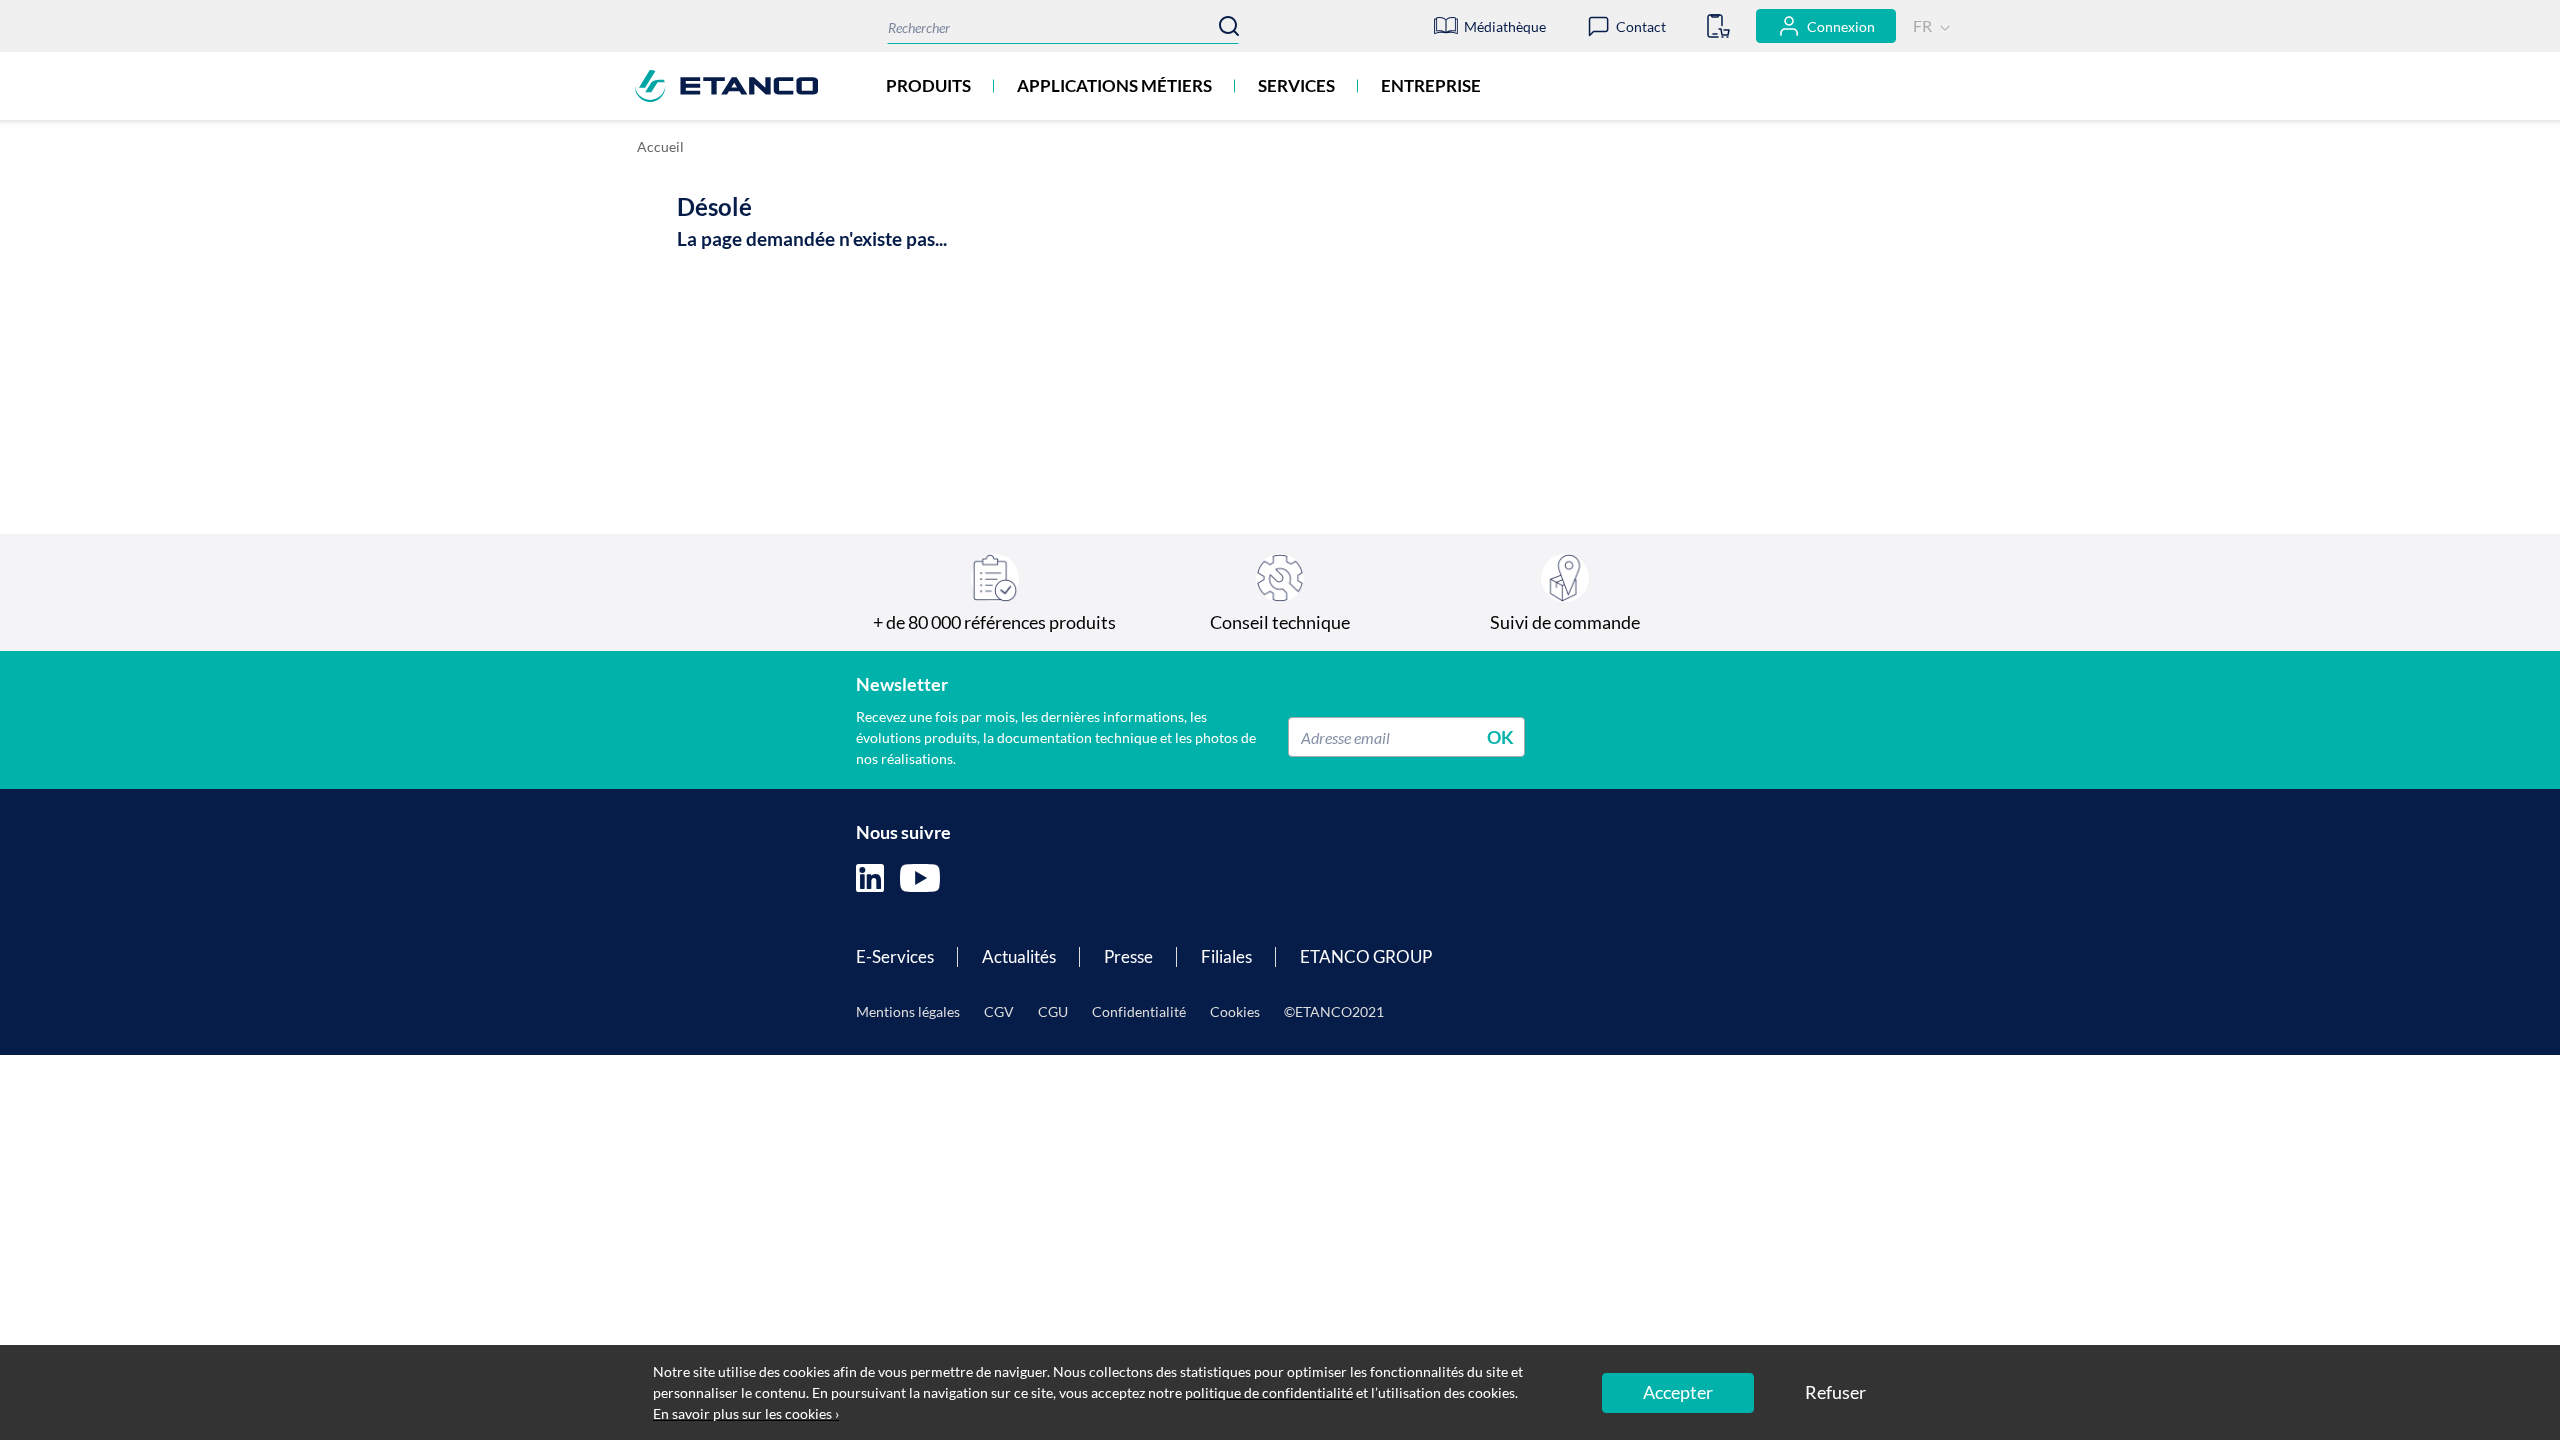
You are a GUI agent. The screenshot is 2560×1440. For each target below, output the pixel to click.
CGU (1053, 1011)
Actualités (1019, 956)
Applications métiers (1114, 85)
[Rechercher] (1229, 26)
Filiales (1226, 956)
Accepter (1678, 1392)
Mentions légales (908, 1011)
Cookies (1235, 1011)
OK (1500, 737)
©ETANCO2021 (1334, 1011)
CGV (999, 1011)
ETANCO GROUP (1366, 956)
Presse (1128, 956)
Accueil (660, 146)
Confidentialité (1139, 1011)
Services (1296, 85)
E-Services (895, 956)
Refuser (1835, 1392)
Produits (928, 85)
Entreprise (1431, 85)
